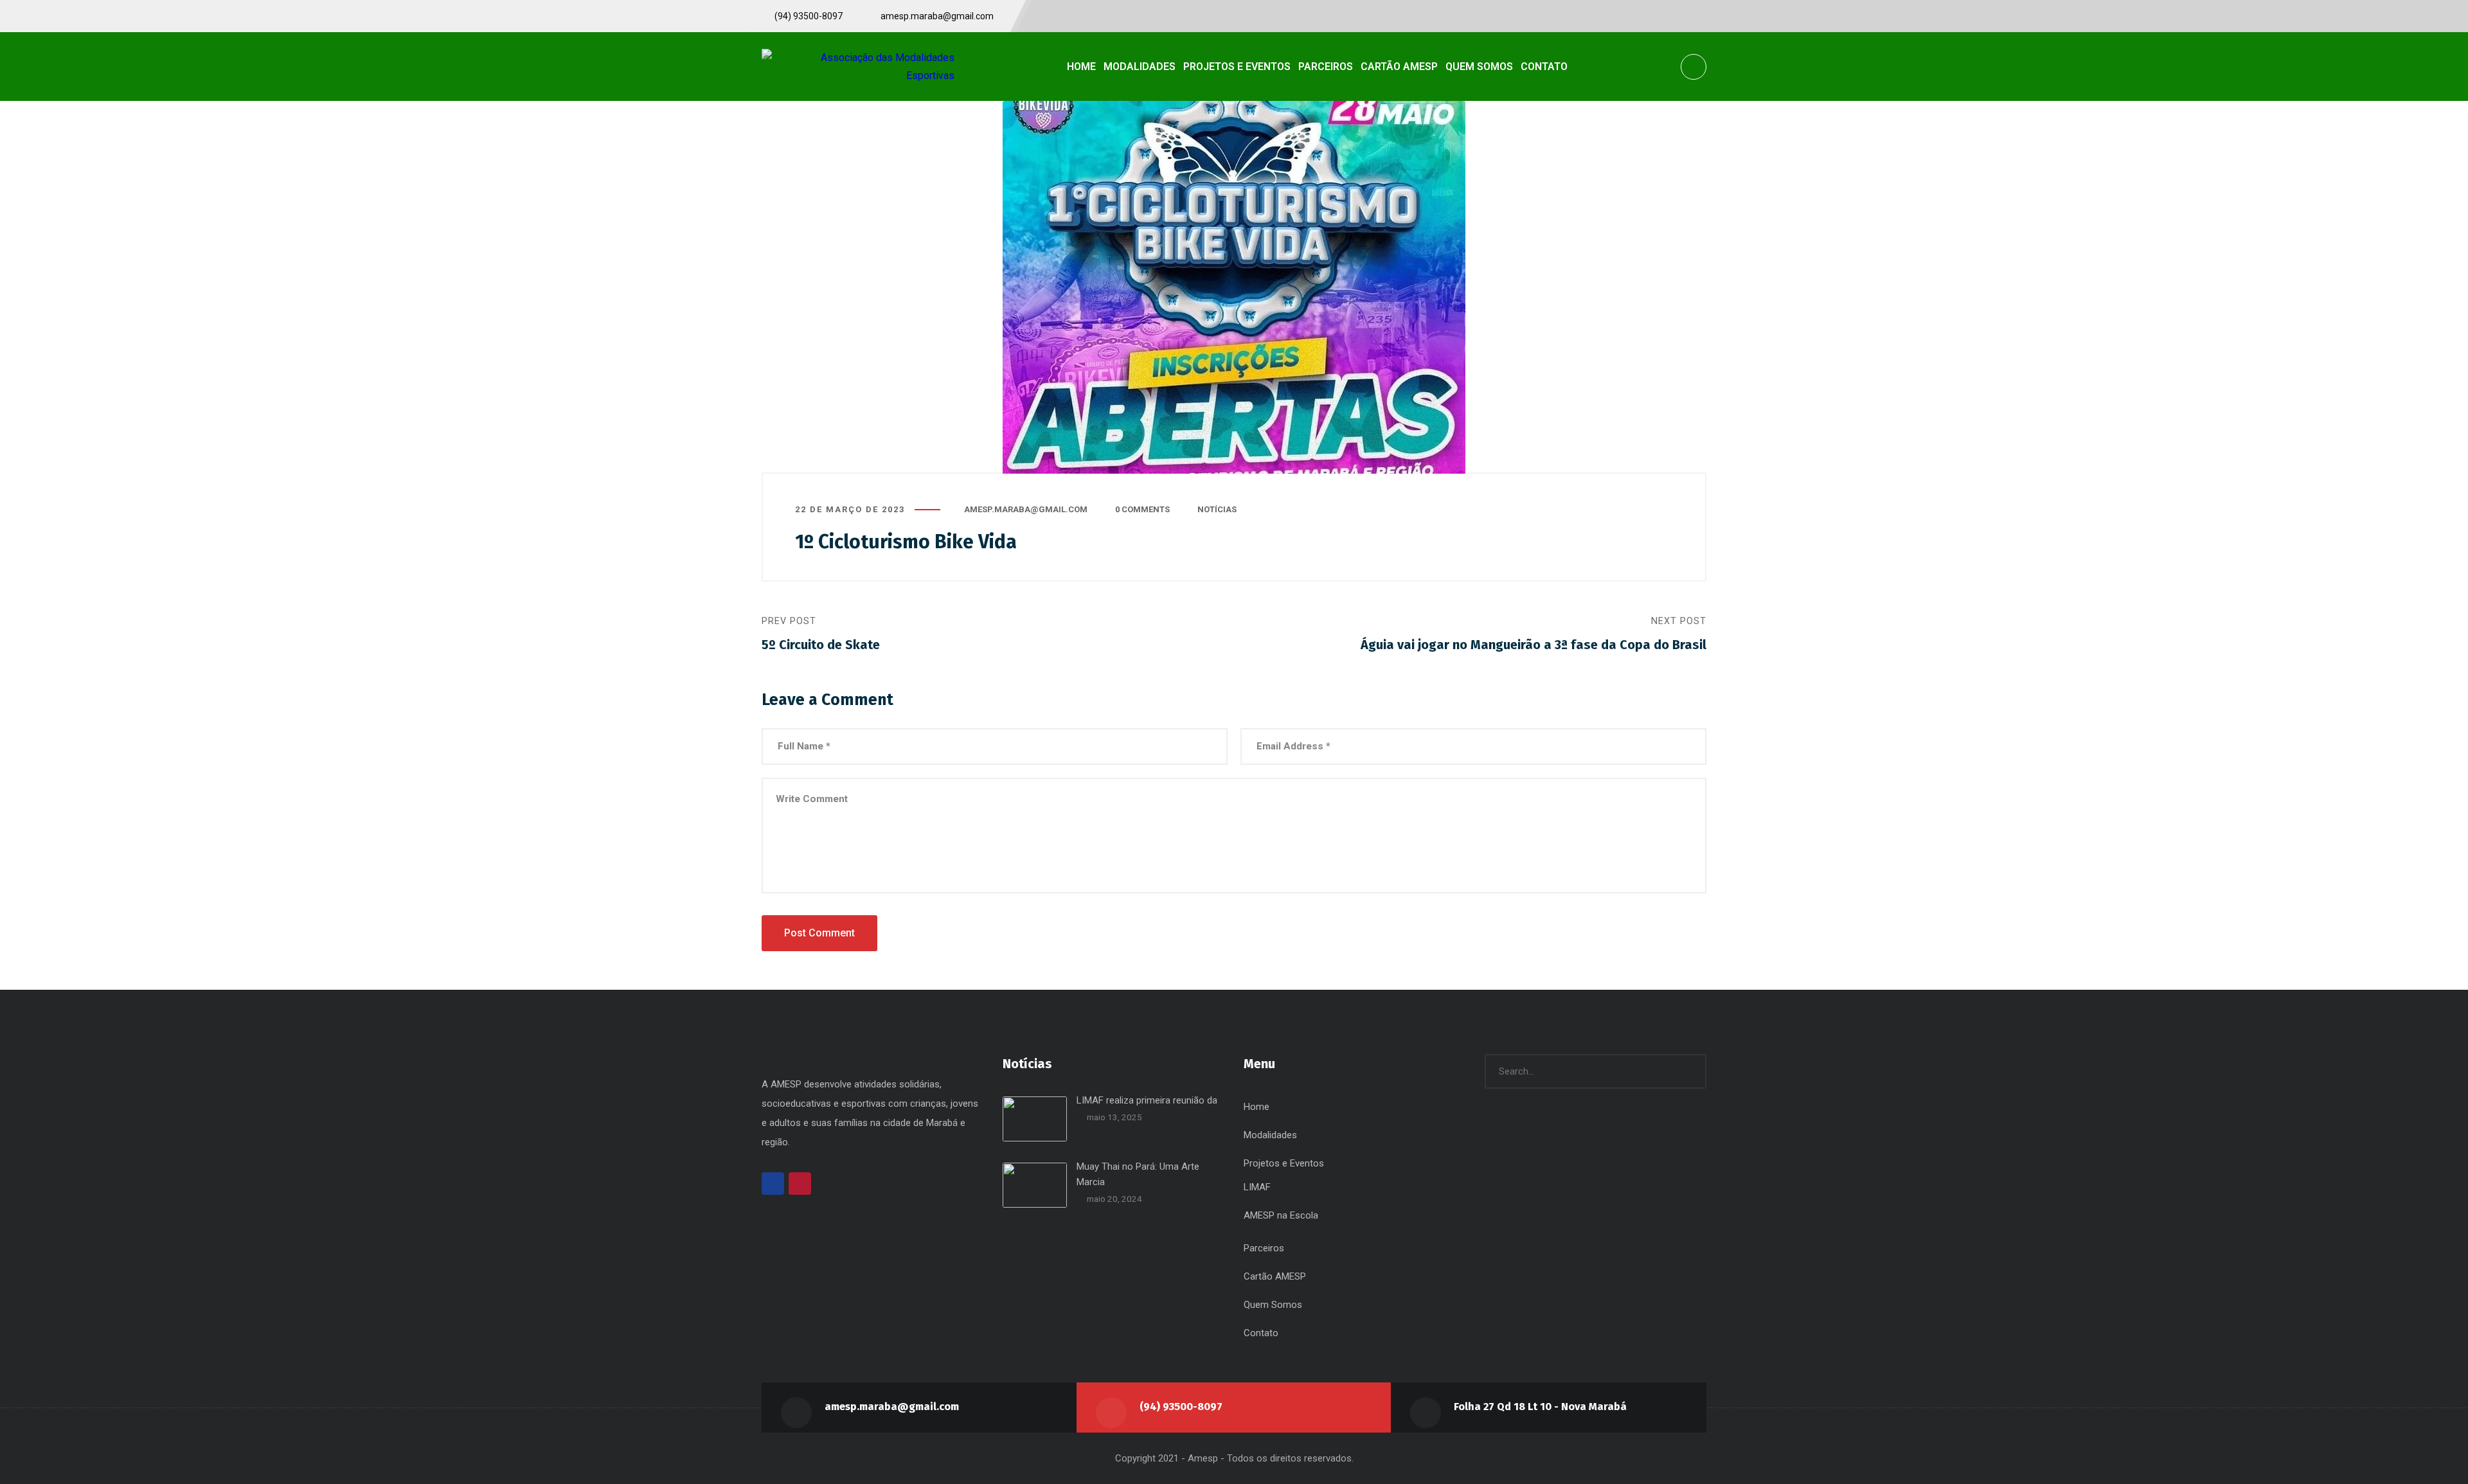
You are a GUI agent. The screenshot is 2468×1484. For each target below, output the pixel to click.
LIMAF (1257, 1187)
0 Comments (1142, 509)
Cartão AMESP (1275, 1276)
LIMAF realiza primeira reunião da (1147, 1100)
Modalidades (1270, 1135)
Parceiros (1264, 1248)
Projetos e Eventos (1284, 1163)
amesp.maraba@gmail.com (1026, 509)
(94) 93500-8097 (1181, 1407)
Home (1256, 1107)
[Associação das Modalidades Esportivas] (858, 66)
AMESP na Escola (1281, 1215)
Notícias (1217, 509)
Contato (1261, 1333)
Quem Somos (1273, 1305)
